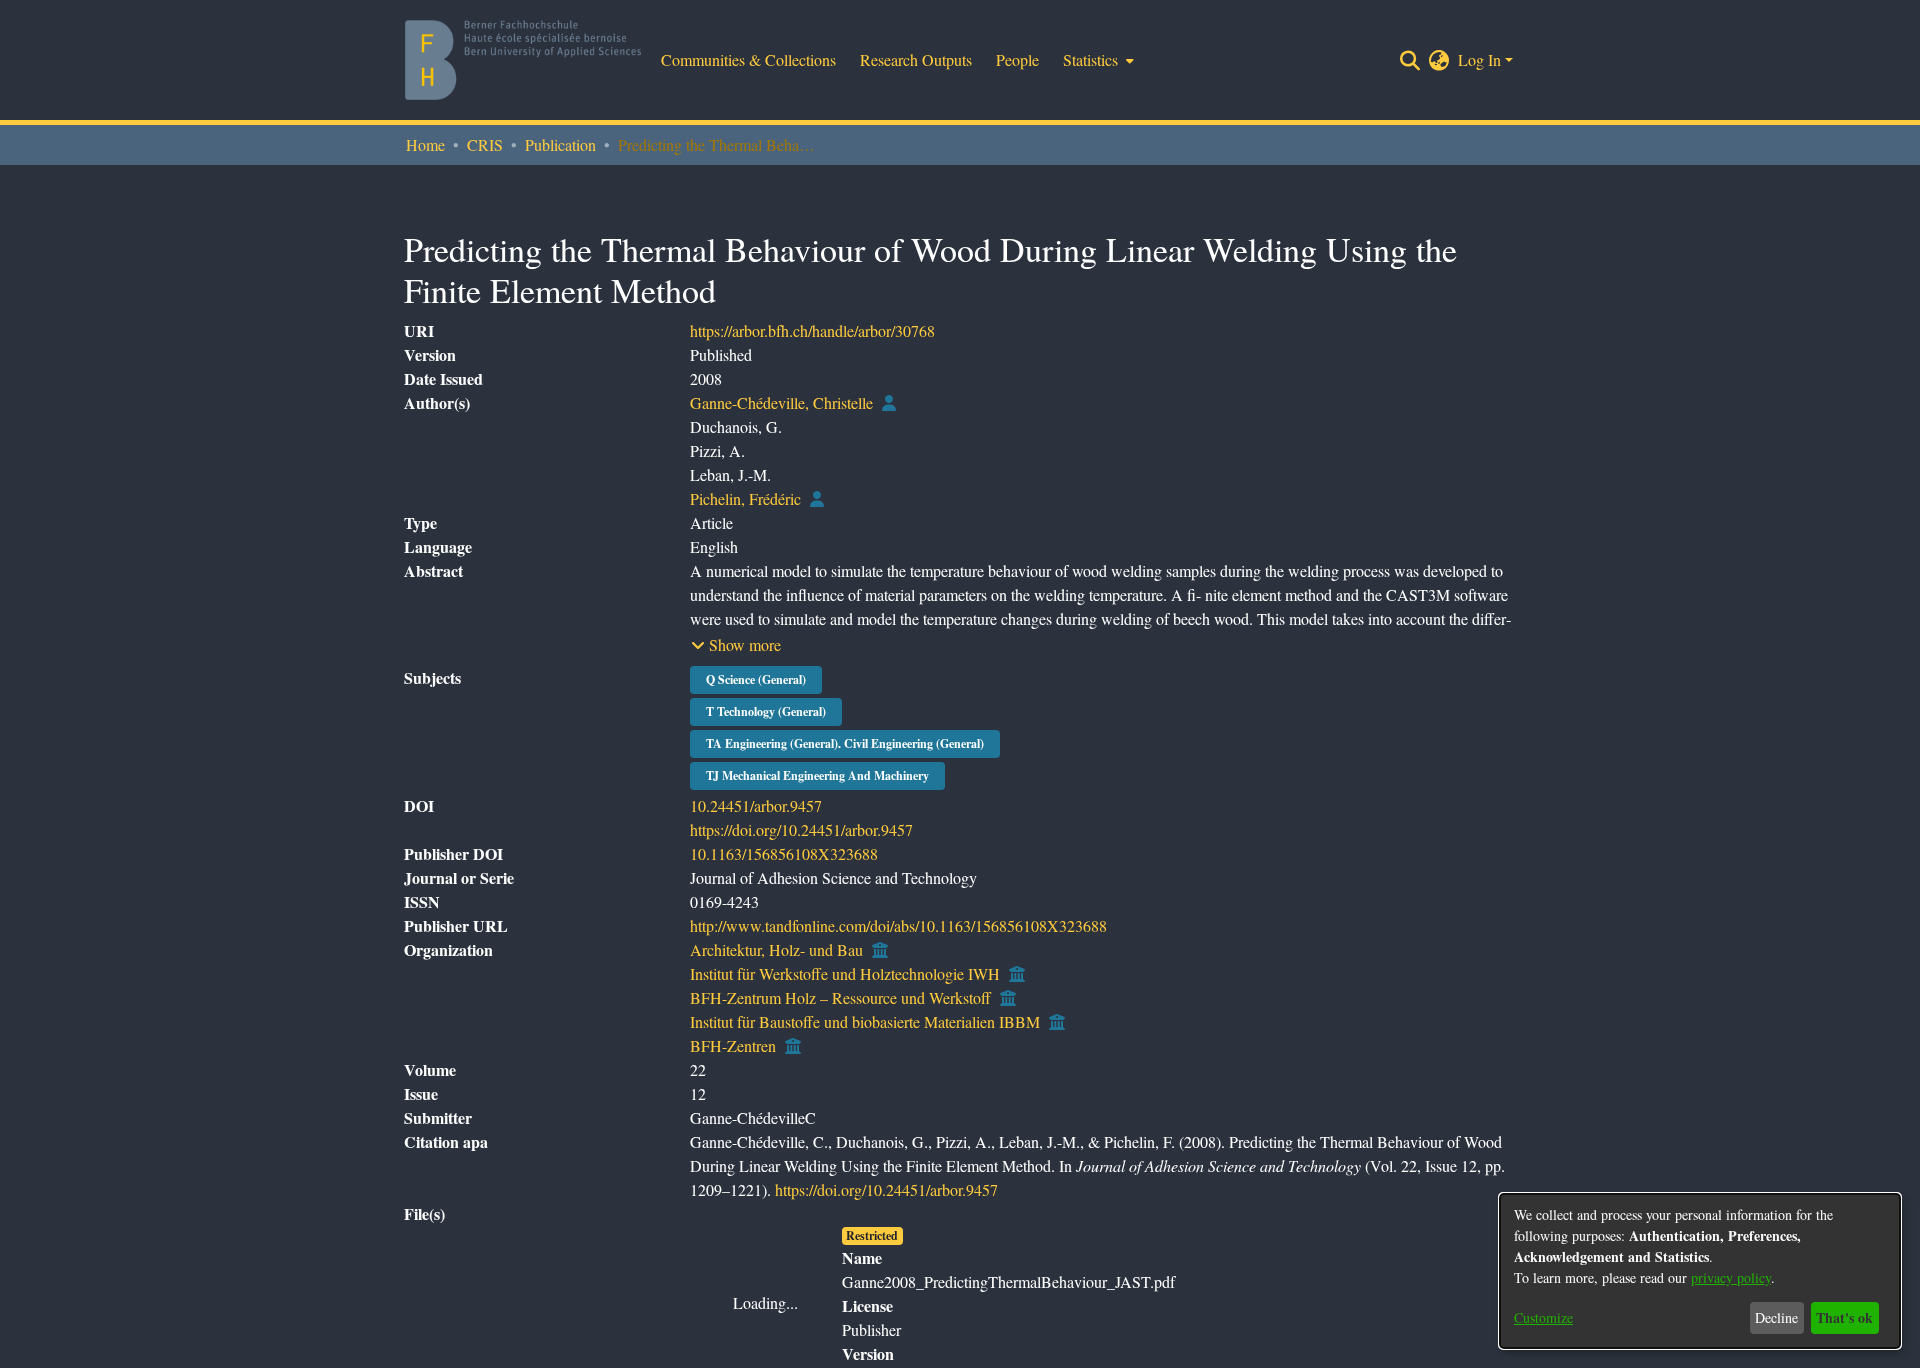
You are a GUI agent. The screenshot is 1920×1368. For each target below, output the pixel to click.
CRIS (485, 144)
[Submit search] (1410, 60)
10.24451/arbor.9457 (756, 843)
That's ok (1844, 1317)
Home (425, 144)
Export (1387, 231)
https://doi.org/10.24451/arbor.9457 (801, 867)
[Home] (523, 60)
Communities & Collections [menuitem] (748, 59)
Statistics (1466, 231)
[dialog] (1700, 1271)
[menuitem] (1096, 60)
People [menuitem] (1017, 59)
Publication (560, 144)
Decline (1776, 1317)
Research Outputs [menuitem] (916, 59)
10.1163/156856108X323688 (784, 891)
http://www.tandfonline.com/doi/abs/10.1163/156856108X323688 (898, 963)
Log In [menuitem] (1479, 59)
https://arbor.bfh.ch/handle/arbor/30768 (812, 368)
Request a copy (1438, 1278)
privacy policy (1731, 1277)
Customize (1543, 1317)
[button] (736, 683)
